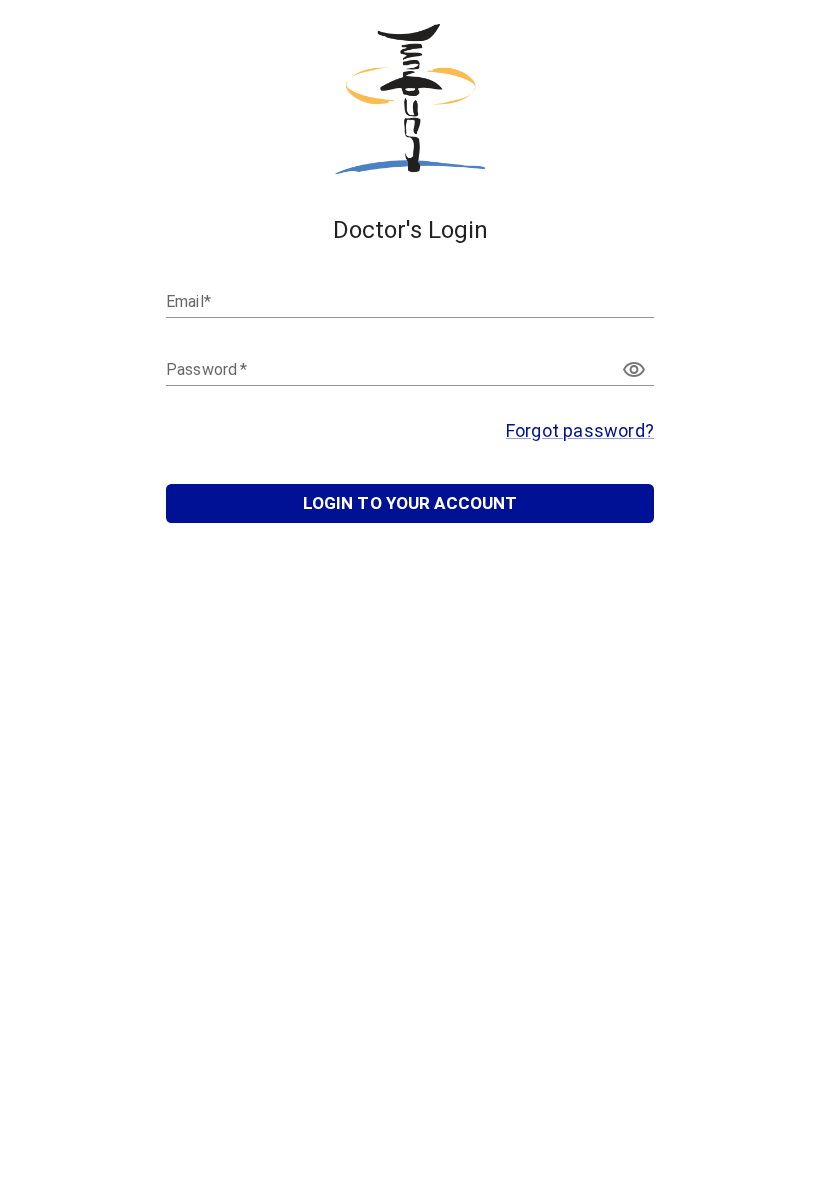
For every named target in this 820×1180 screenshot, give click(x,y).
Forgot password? (580, 430)
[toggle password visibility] (634, 370)
